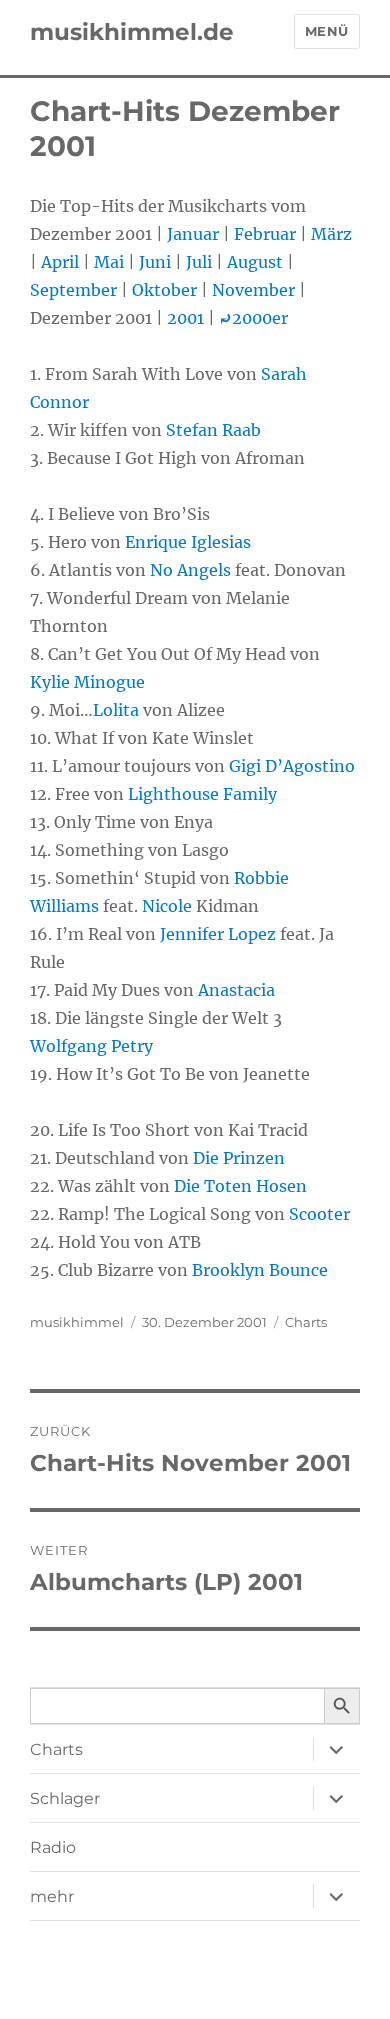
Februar (265, 234)
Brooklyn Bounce (260, 1270)
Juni (155, 262)
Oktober (164, 290)
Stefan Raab (213, 430)
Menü (327, 31)
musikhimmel (77, 1322)
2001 (185, 318)
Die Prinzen (239, 1158)
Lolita (116, 710)
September (73, 290)
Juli (199, 262)
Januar (193, 234)
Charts (306, 1322)
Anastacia (236, 990)
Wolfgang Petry (91, 1046)
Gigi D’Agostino (292, 766)
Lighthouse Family (202, 794)
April (60, 262)
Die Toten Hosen (240, 1186)
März (331, 234)
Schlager (65, 1798)
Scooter (319, 1214)
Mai (109, 262)
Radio (53, 1847)
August (255, 262)
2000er (253, 318)
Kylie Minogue (87, 682)
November (253, 290)
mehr (52, 1896)
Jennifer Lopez (218, 934)
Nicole (167, 906)
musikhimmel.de (132, 32)
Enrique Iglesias (188, 542)
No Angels (190, 570)
